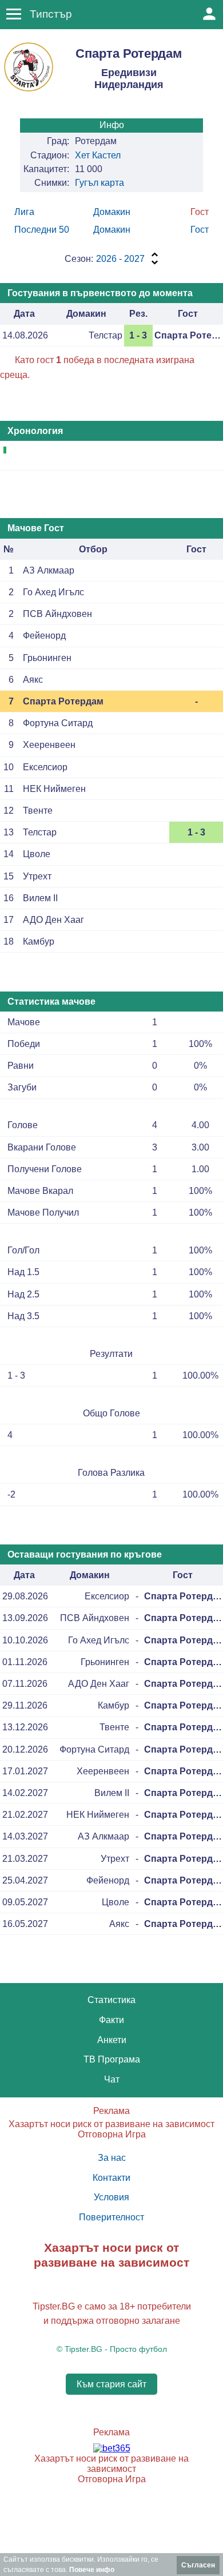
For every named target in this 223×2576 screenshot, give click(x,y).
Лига (24, 212)
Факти (111, 2020)
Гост (200, 230)
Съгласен (198, 2565)
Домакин (112, 212)
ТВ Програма (112, 2059)
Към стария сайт (111, 2384)
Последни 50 (42, 230)
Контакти (111, 2178)
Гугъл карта (99, 183)
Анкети (112, 2040)
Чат (112, 2079)
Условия (111, 2197)
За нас (112, 2158)
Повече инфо (92, 2570)
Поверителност (111, 2217)
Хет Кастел (98, 155)
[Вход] (209, 14)
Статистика (111, 2000)
